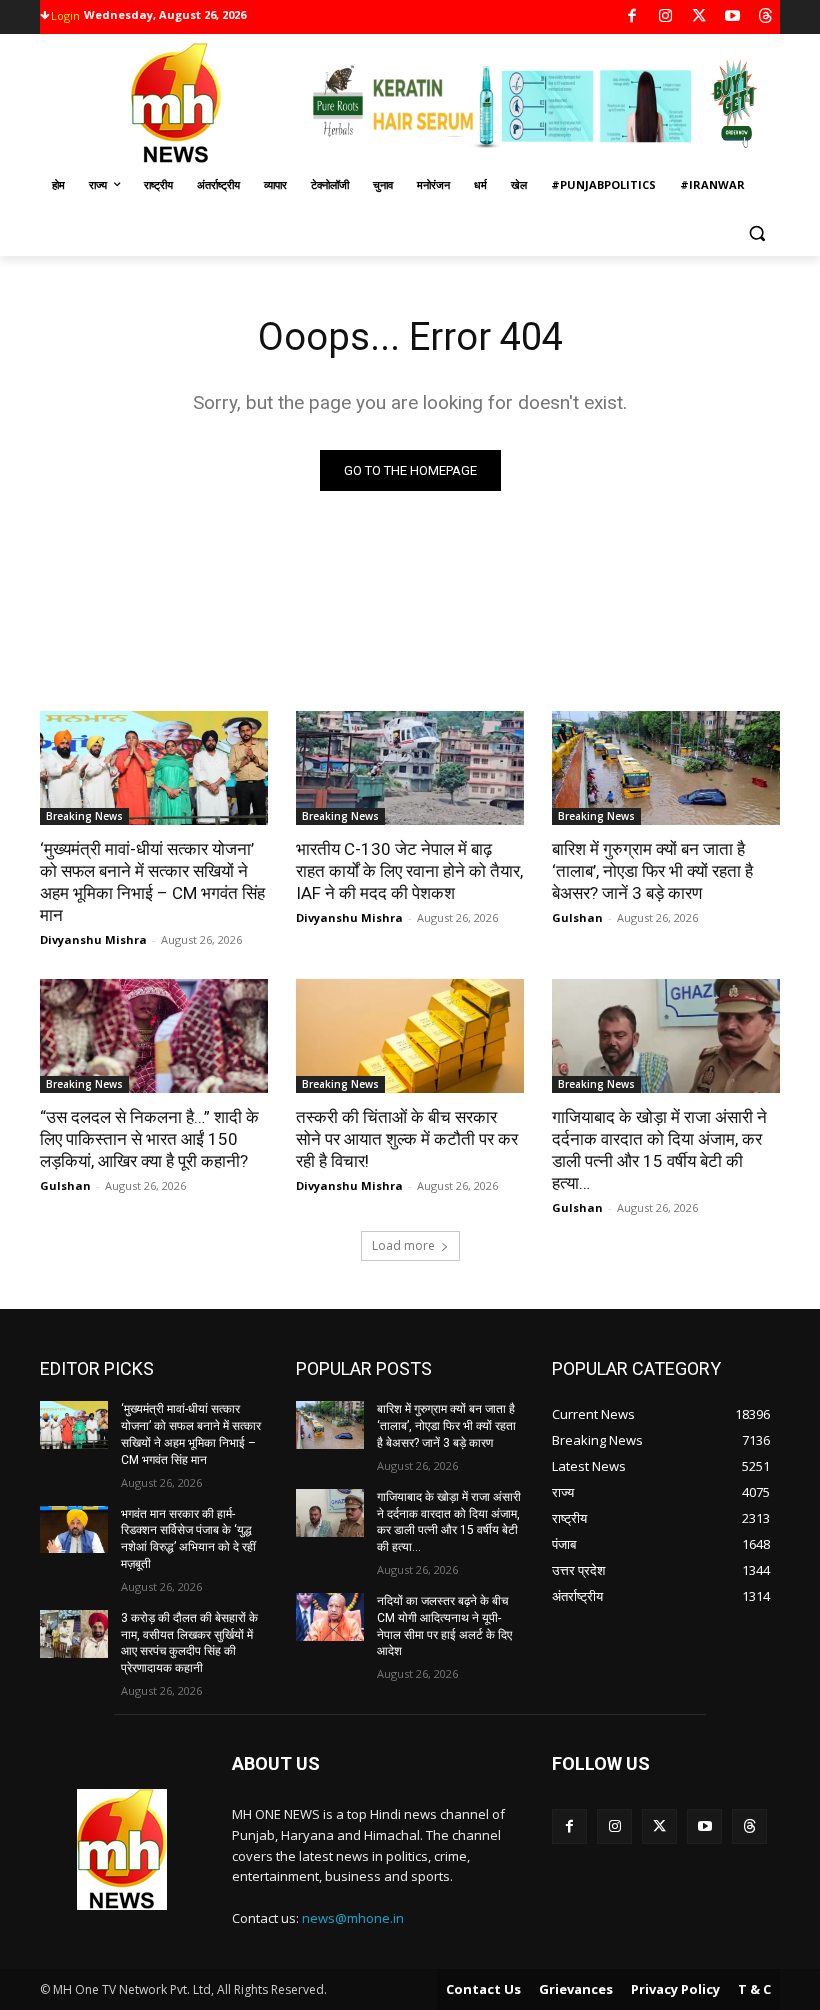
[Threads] (766, 17)
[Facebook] (632, 17)
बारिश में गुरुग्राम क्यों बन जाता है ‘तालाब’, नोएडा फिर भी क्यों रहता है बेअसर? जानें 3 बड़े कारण (652, 871)
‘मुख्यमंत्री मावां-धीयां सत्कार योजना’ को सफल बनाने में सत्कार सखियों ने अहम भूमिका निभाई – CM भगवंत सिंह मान (152, 882)
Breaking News (84, 816)
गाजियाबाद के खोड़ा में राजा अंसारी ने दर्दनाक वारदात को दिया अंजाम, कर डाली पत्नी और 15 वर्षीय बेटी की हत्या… (449, 1522)
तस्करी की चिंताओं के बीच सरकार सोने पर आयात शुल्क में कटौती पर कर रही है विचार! (407, 1139)
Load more (403, 1245)
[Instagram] (665, 17)
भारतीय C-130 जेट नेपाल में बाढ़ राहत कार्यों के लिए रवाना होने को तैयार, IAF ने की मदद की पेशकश (409, 871)
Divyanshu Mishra (93, 939)
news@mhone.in (353, 1918)
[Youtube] (732, 17)
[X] (699, 17)
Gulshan (577, 917)
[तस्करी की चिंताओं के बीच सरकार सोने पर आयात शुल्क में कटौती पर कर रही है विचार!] (410, 1036)
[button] (756, 233)
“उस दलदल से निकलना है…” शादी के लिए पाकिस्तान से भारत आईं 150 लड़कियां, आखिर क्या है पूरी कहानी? (149, 1139)
